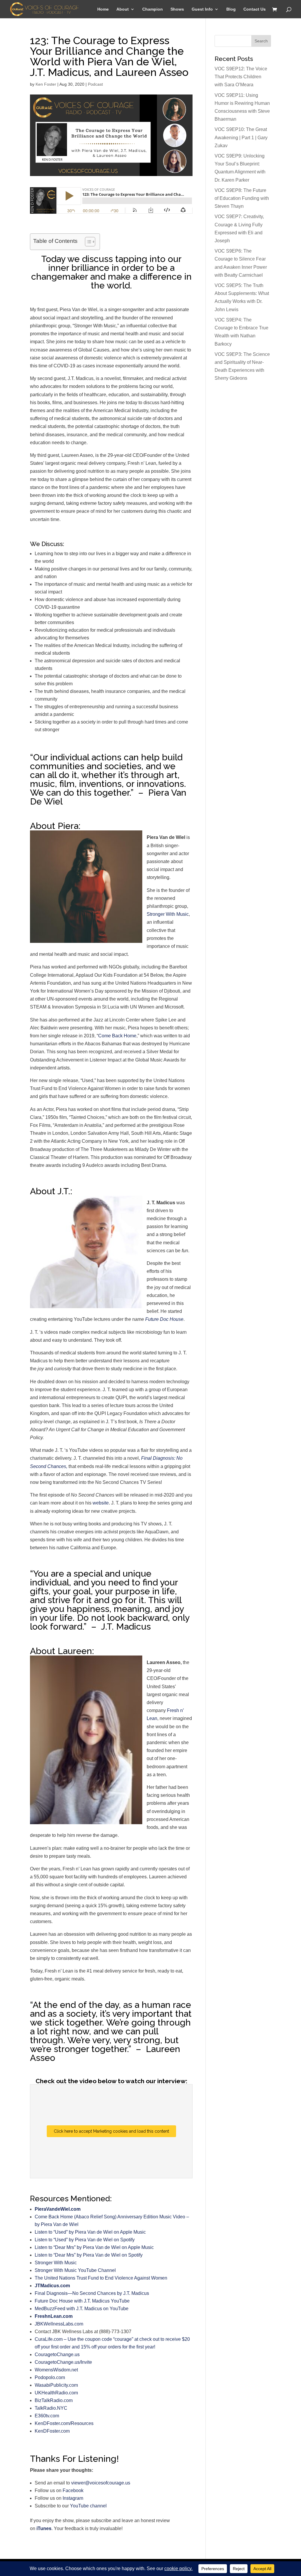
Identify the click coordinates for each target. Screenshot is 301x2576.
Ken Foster (46, 84)
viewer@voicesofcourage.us (101, 2483)
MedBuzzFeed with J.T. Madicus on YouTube (82, 2309)
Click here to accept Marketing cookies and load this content (111, 2131)
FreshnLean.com (54, 2316)
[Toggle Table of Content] (87, 242)
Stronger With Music (168, 914)
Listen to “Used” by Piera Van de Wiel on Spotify (85, 2240)
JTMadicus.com (52, 2286)
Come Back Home (117, 1036)
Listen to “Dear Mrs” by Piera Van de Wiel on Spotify (89, 2255)
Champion (153, 9)
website (101, 1503)
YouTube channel (88, 2506)
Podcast (95, 84)
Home (103, 9)
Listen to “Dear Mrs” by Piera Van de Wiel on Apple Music (94, 2247)
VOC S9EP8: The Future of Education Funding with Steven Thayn (242, 198)
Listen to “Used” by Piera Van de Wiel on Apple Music (90, 2232)
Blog (231, 9)
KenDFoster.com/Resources (64, 2423)
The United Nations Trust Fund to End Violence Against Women (101, 2278)
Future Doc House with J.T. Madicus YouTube (82, 2301)
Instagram (73, 2498)
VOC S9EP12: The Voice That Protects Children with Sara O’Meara (241, 77)
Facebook (73, 2490)
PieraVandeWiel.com (58, 2209)
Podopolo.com (50, 2377)
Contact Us (255, 9)
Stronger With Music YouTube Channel (75, 2270)
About (123, 9)
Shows (177, 9)
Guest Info (202, 9)
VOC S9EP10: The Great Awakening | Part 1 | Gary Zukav (241, 137)
